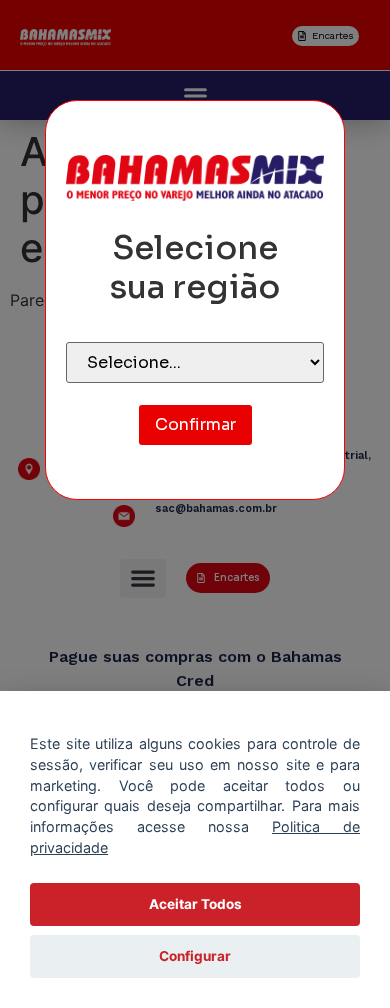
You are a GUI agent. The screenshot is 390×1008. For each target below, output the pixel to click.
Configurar (195, 956)
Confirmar (195, 424)
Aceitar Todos (195, 904)
